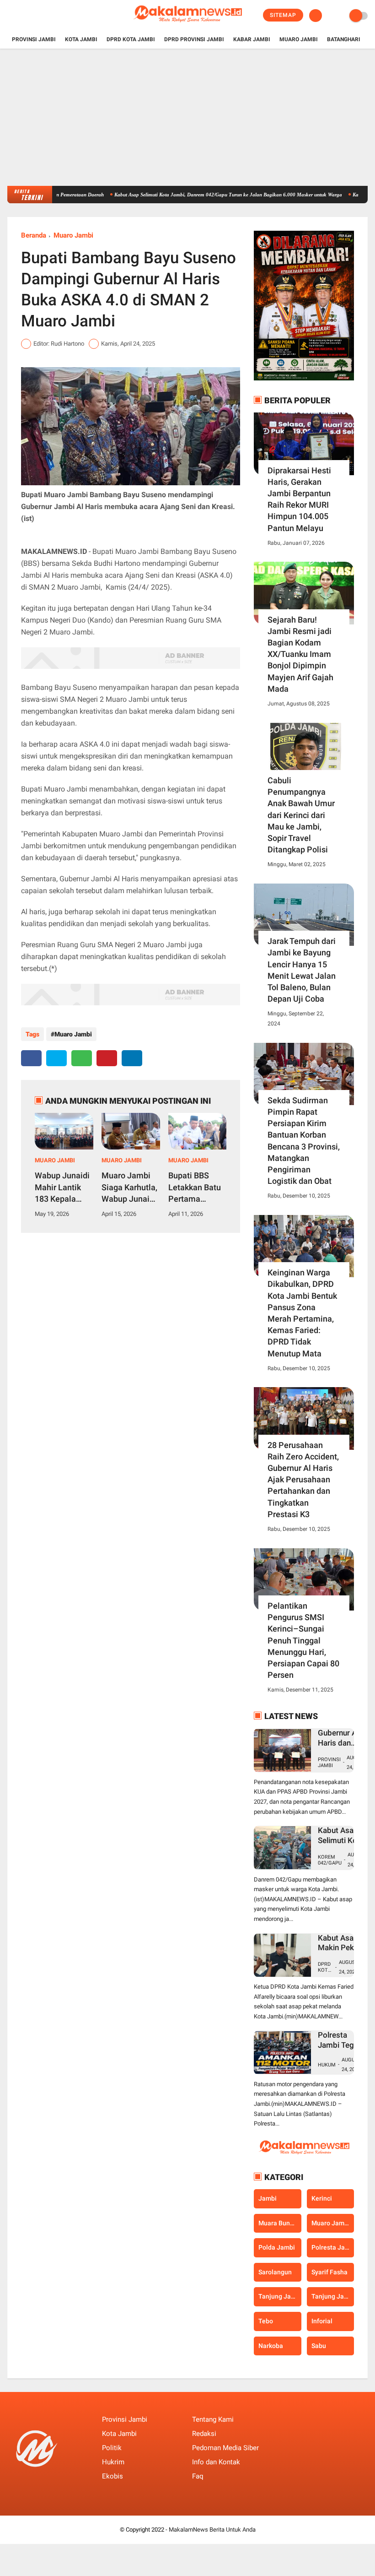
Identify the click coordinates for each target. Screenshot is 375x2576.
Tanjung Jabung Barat (280, 2296)
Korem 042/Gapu (330, 1860)
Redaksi (204, 2434)
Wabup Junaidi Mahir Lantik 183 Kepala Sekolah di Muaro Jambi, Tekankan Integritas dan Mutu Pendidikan (62, 1188)
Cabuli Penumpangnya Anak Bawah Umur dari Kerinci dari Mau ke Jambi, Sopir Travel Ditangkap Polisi (301, 815)
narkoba (271, 2346)
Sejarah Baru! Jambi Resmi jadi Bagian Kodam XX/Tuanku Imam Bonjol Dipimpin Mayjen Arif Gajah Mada (300, 654)
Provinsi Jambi (34, 39)
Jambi (268, 2198)
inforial (322, 2321)
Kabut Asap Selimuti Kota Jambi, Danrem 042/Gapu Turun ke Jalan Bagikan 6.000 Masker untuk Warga (193, 195)
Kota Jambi (81, 39)
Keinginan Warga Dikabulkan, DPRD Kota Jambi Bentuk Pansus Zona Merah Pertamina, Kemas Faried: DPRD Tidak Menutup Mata (302, 1313)
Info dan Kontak (216, 2462)
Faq (198, 2476)
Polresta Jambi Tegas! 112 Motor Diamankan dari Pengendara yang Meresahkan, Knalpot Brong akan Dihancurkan (341, 2040)
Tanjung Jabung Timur (333, 2296)
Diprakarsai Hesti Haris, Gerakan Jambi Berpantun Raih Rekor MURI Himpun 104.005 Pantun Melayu (299, 499)
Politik (112, 2448)
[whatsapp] (82, 1058)
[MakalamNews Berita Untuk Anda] (187, 26)
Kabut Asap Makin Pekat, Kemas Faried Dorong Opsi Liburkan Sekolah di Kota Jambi (340, 1943)
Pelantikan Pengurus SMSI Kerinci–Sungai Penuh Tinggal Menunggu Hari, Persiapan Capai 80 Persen (303, 1640)
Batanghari (344, 39)
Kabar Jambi (252, 39)
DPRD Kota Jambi (131, 39)
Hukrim (113, 2462)
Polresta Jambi (333, 2247)
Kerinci (322, 2198)
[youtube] (47, 16)
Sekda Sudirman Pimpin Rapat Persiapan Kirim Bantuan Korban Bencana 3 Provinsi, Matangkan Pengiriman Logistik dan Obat (304, 1141)
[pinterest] (107, 1058)
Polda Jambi (277, 2247)
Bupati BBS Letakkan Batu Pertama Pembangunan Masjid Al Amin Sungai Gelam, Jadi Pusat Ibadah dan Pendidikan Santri (196, 1188)
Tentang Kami (213, 2419)
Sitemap (283, 15)
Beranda (34, 235)
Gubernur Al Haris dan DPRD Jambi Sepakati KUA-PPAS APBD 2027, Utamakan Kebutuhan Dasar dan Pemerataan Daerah (343, 1738)
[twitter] (22, 16)
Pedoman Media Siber (225, 2448)
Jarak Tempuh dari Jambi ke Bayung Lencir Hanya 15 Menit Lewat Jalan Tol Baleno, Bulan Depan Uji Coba (302, 970)
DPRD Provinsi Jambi (194, 39)
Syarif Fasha (329, 2272)
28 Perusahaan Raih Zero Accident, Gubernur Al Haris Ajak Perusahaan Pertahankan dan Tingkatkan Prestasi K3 (303, 1480)
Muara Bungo (278, 2223)
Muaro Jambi (299, 39)
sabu (319, 2346)
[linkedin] (132, 1058)
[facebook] (10, 16)
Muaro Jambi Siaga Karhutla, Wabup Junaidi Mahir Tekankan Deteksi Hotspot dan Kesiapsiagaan (129, 1188)
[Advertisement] (187, 117)
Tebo (266, 2321)
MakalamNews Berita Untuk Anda (212, 2530)
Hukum (327, 2065)
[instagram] (35, 16)
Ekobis (112, 2476)
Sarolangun (275, 2272)
